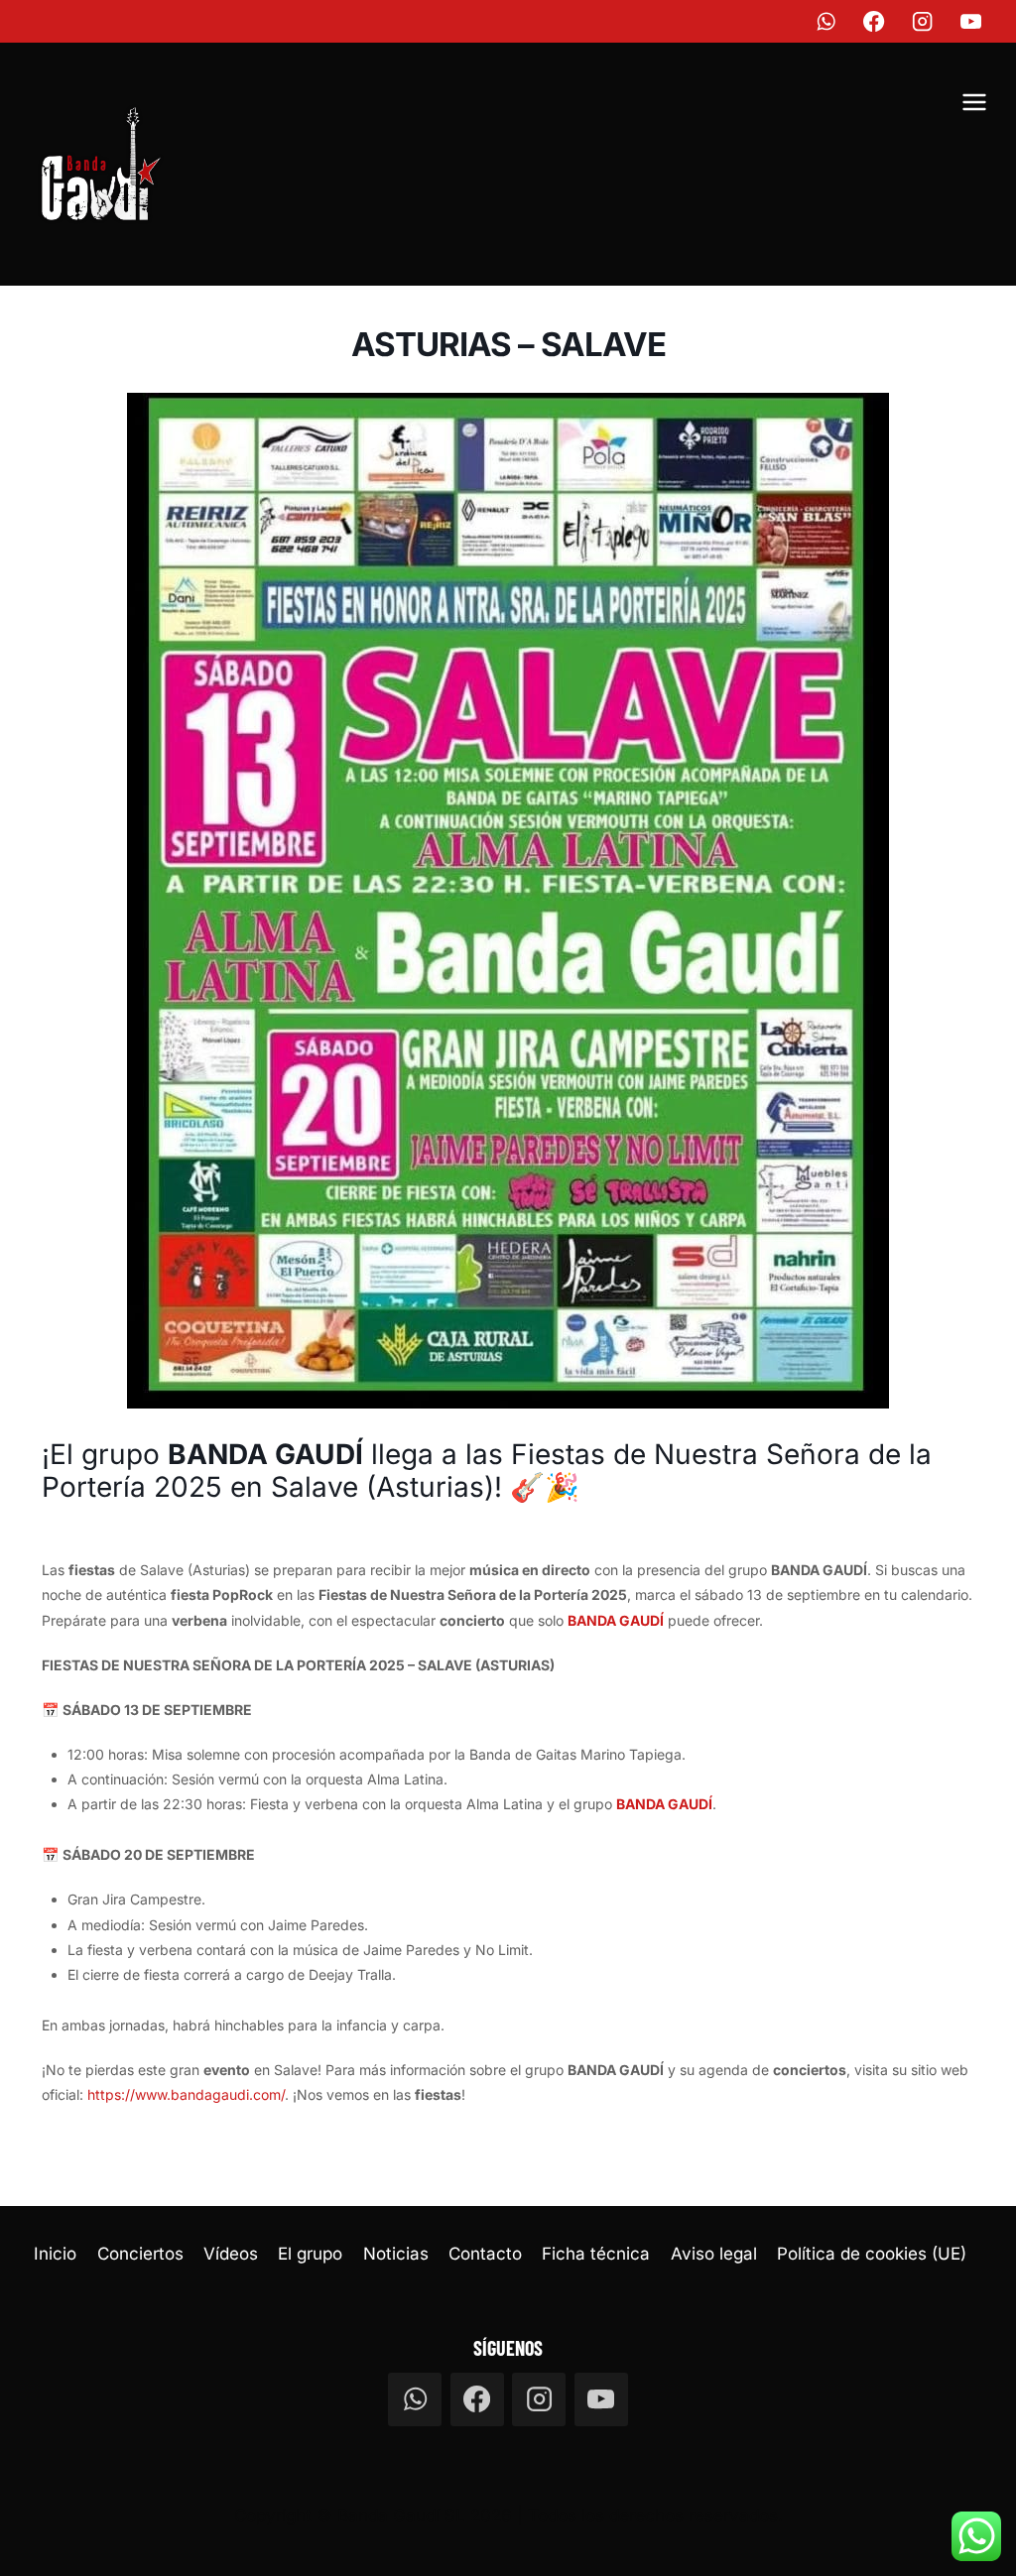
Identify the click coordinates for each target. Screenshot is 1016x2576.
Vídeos (231, 2254)
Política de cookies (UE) (872, 2254)
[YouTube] (972, 21)
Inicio (55, 2254)
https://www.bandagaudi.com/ (186, 2094)
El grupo (310, 2254)
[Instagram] (923, 21)
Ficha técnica (596, 2254)
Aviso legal (714, 2254)
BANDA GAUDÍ (616, 1620)
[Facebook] (875, 21)
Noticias (396, 2254)
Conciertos (140, 2254)
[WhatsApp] (826, 21)
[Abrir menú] (974, 105)
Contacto (485, 2254)
